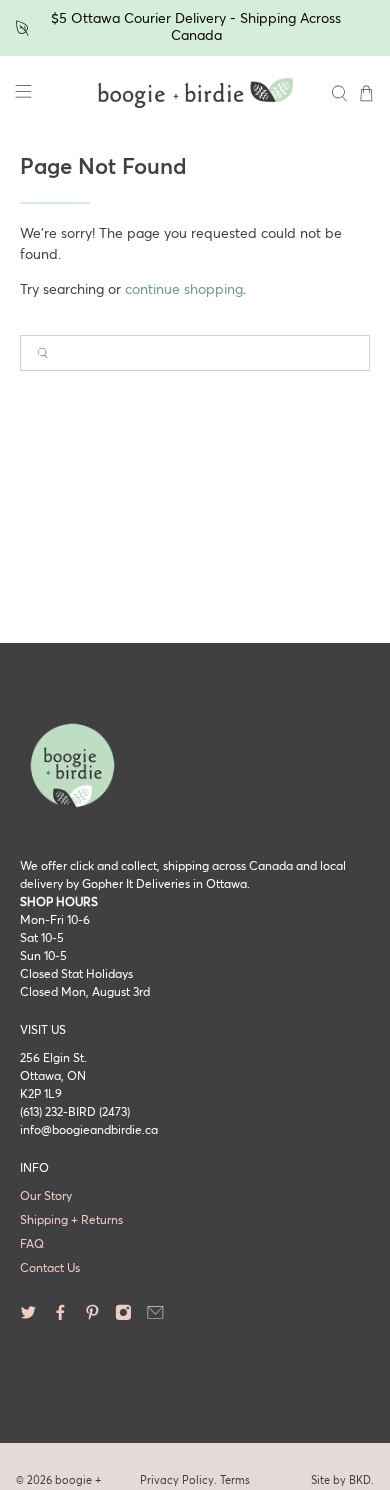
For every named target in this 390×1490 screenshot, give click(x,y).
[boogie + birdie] (195, 93)
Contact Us (50, 1269)
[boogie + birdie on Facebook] (60, 1318)
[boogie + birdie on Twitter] (28, 1318)
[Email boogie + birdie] (155, 1318)
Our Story (46, 1197)
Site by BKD (341, 1480)
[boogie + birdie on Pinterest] (92, 1318)
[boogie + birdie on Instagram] (123, 1318)
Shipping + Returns (71, 1221)
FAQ (32, 1245)
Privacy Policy (177, 1480)
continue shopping (184, 290)
